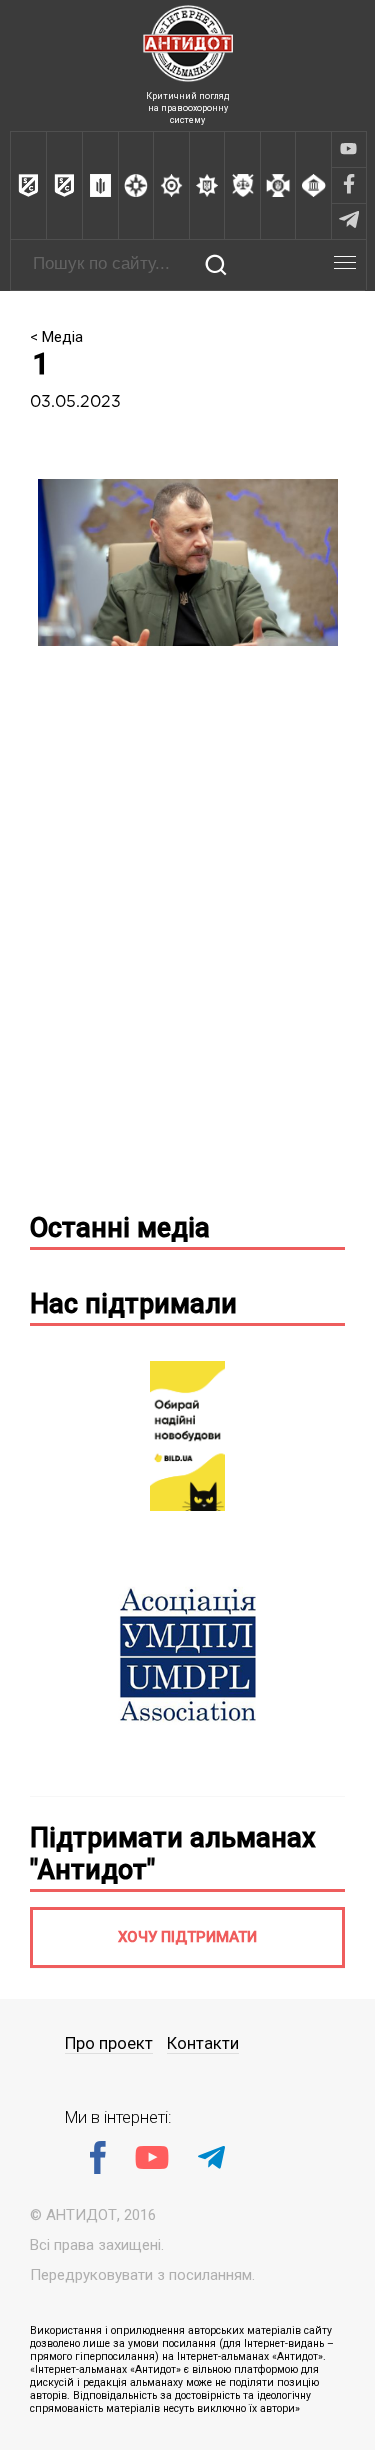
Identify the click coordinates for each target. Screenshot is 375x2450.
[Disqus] (187, 937)
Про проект (109, 2043)
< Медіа (56, 337)
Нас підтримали (133, 1304)
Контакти (203, 2043)
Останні (120, 1228)
